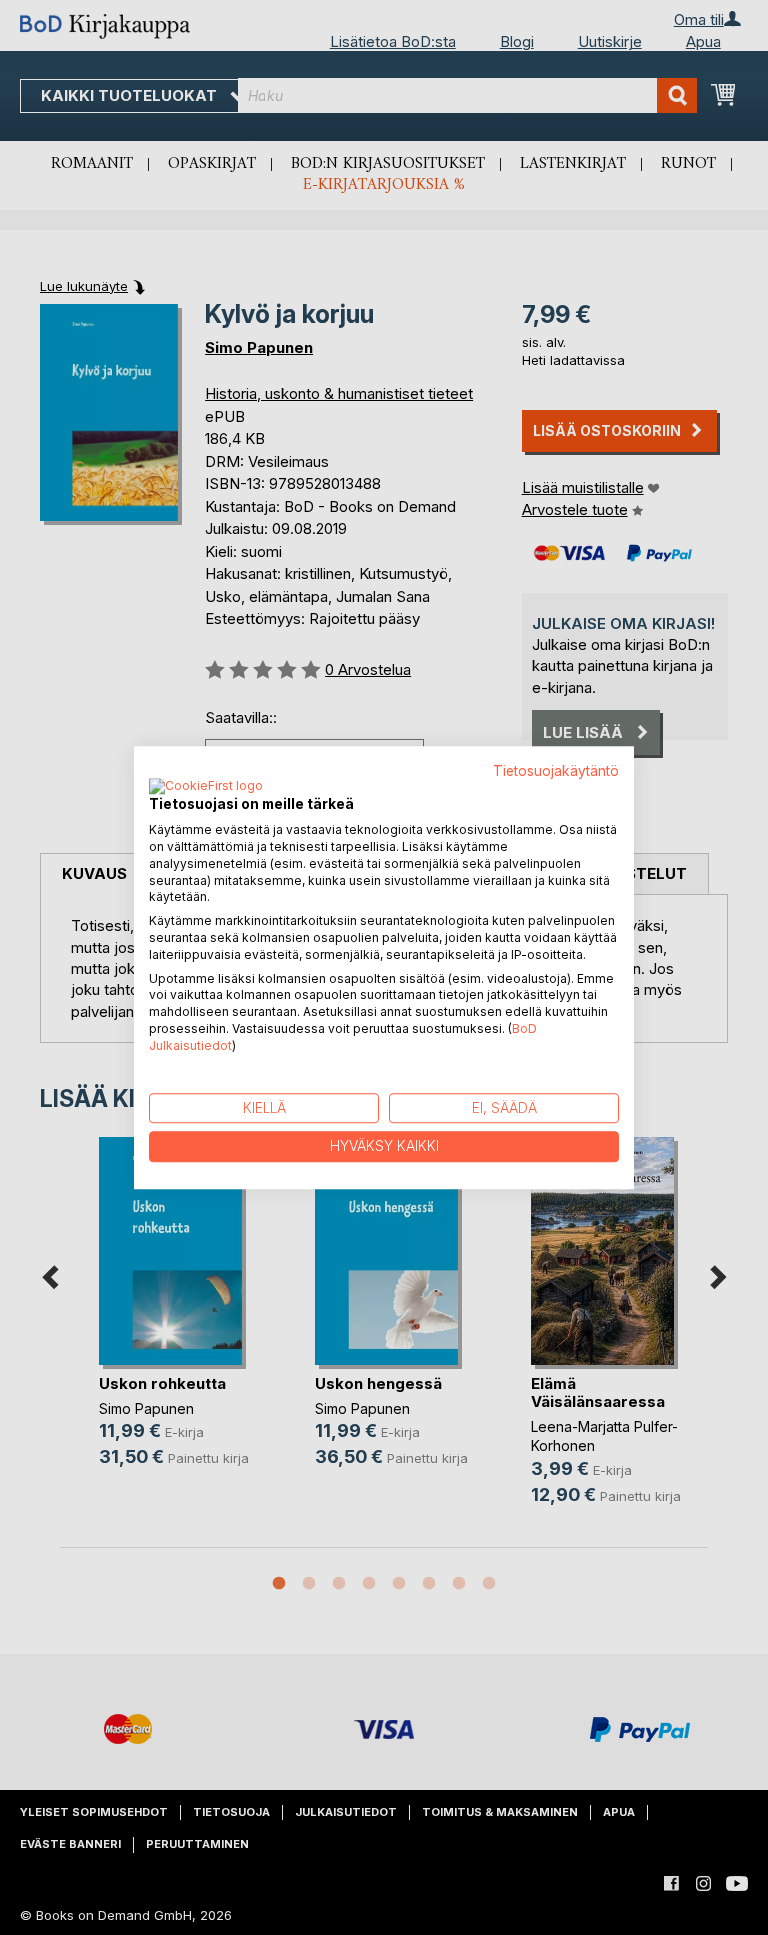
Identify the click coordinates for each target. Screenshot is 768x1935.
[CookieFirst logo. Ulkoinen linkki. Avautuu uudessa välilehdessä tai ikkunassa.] (206, 788)
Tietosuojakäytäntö (556, 771)
